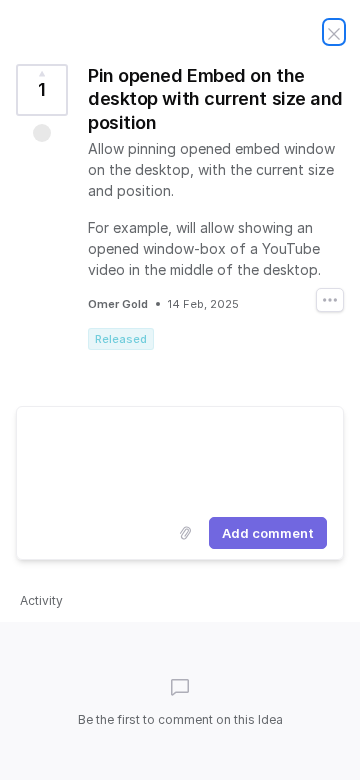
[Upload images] (185, 533)
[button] (42, 133)
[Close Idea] (334, 32)
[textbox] (180, 458)
